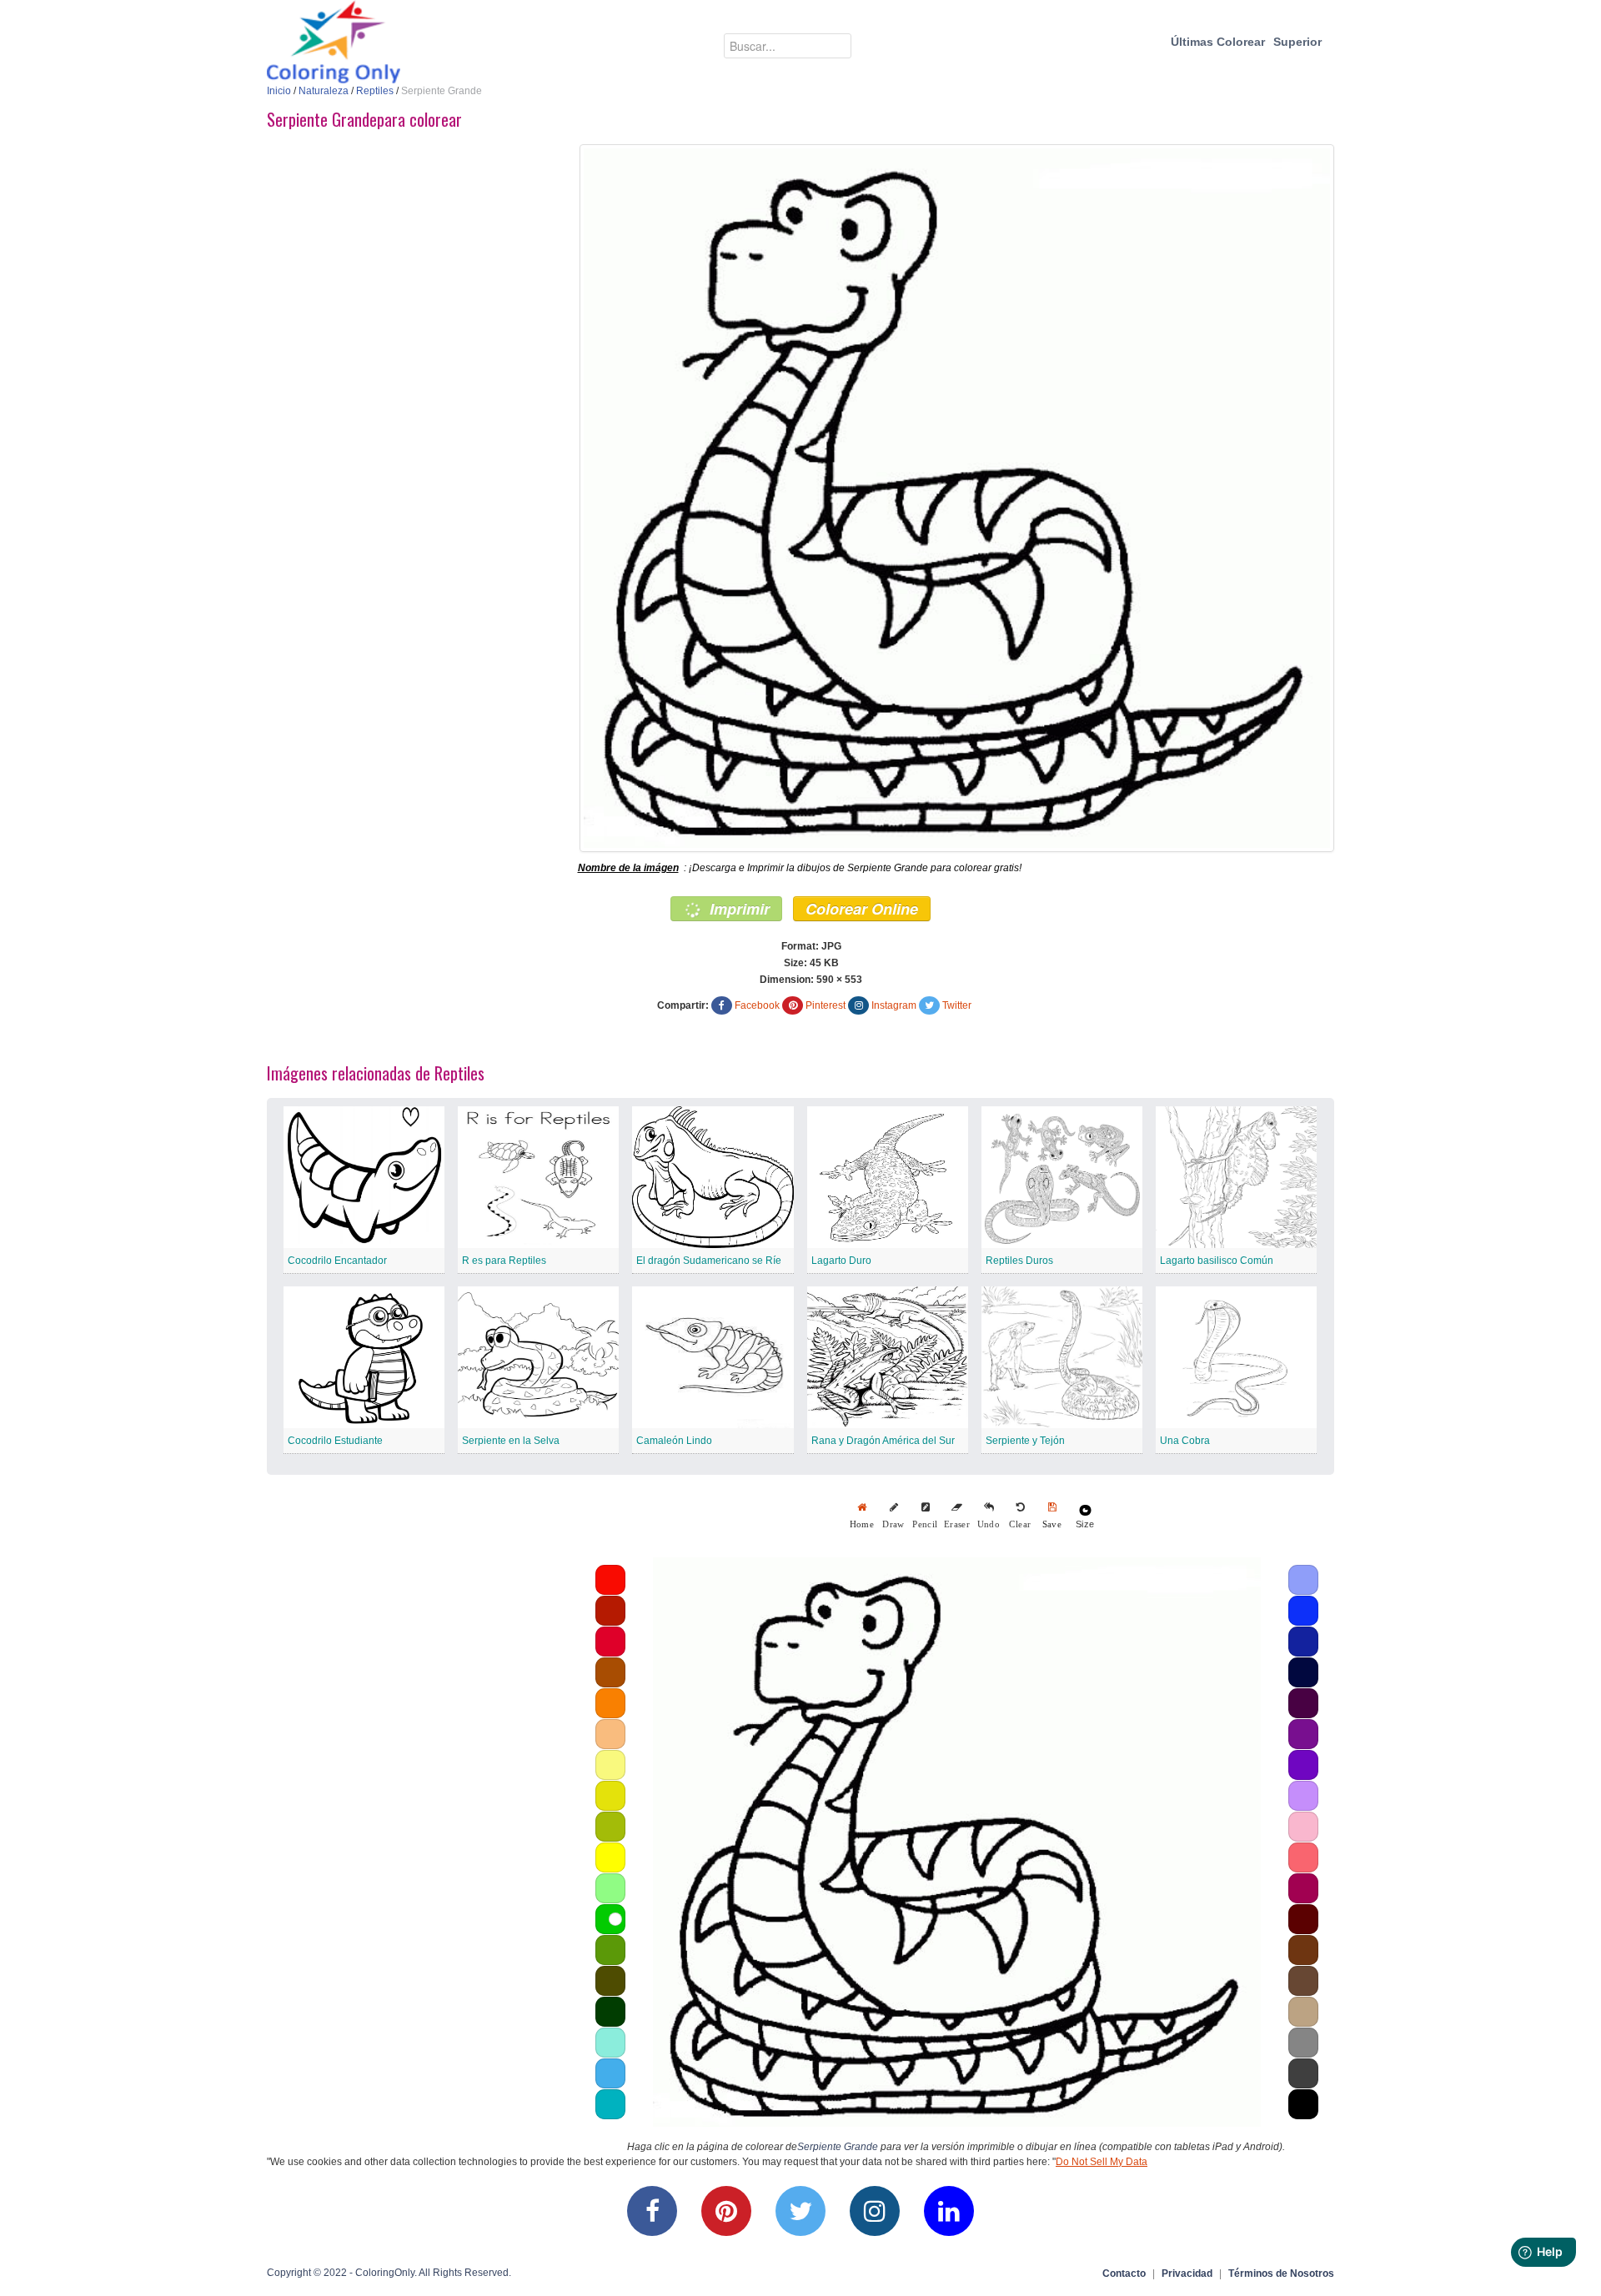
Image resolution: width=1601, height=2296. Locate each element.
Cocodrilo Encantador (337, 1261)
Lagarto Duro (841, 1261)
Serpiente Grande (838, 2147)
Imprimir (738, 909)
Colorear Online (862, 909)
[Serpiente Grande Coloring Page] (957, 498)
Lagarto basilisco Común (1217, 1261)
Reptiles (375, 91)
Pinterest (826, 1005)
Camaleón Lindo (674, 1441)
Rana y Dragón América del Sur (883, 1441)
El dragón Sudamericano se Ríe (709, 1261)
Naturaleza (324, 91)
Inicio (279, 91)
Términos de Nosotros (1281, 2273)
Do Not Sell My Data (1102, 2162)
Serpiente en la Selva (511, 1441)
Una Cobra (1185, 1441)
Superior (1297, 42)
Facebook (757, 1005)
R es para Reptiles (504, 1261)
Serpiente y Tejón (1025, 1441)
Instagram (894, 1005)
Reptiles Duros (1019, 1261)
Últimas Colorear (1218, 42)
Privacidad (1187, 2273)
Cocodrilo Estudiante (335, 1441)
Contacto (1124, 2273)
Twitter (957, 1005)
